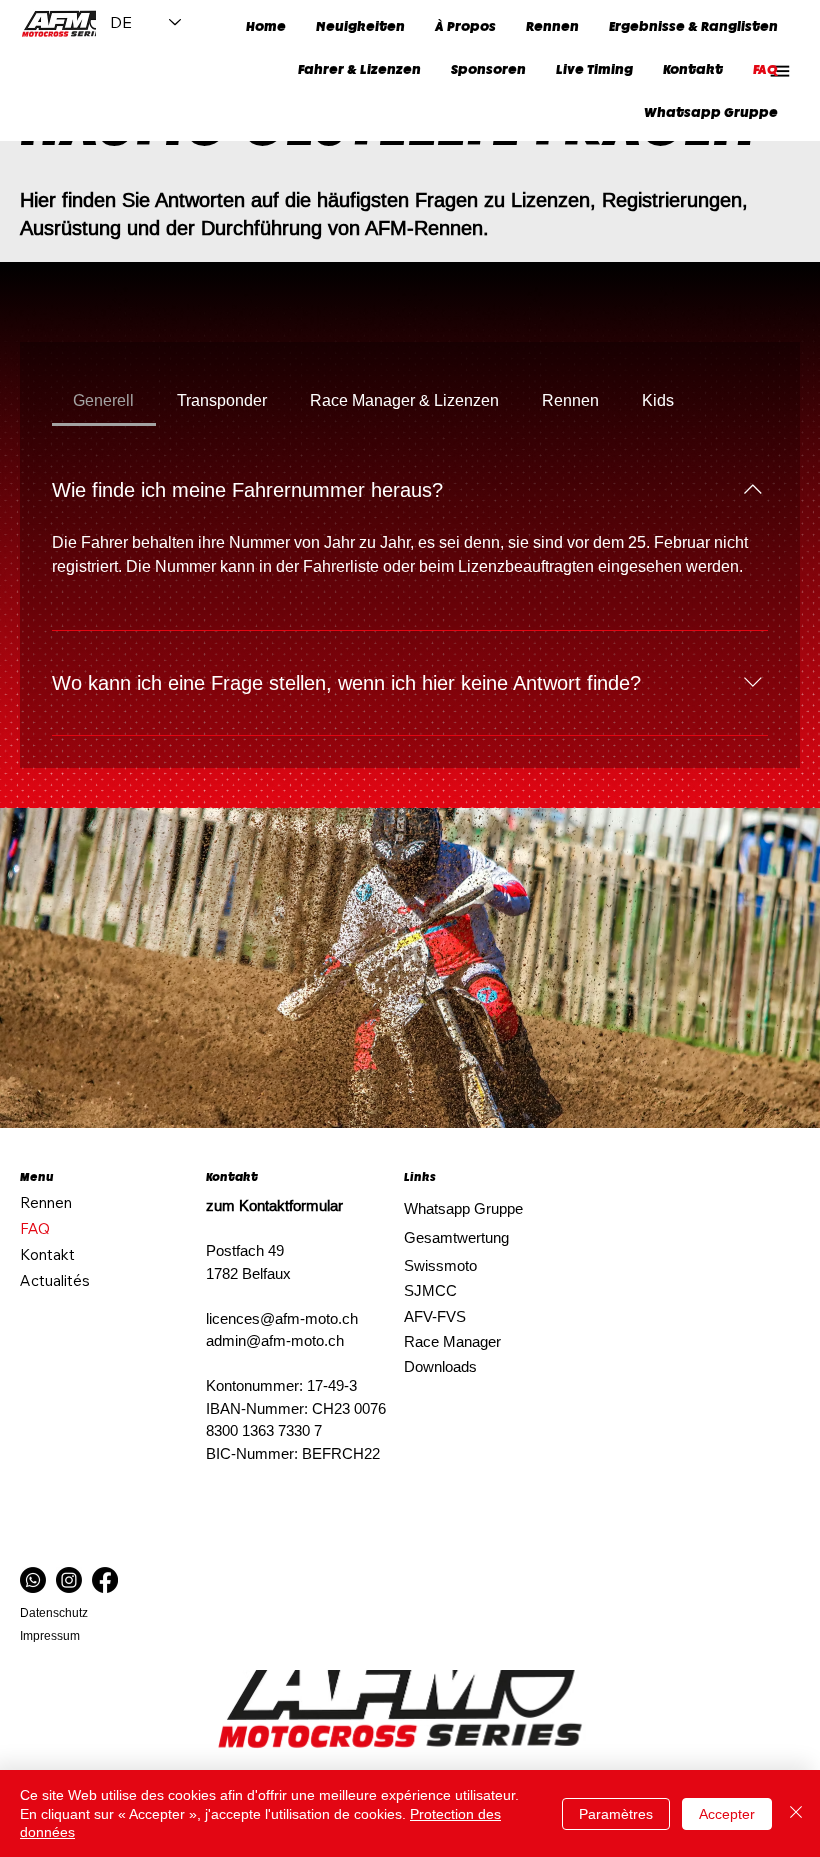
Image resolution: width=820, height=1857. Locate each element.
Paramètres (616, 1814)
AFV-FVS (435, 1316)
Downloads (440, 1366)
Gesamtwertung (456, 1237)
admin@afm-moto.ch (275, 1340)
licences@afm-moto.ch (282, 1318)
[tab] (104, 400)
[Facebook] (105, 1580)
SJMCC (430, 1290)
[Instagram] (69, 1580)
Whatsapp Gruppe (463, 1208)
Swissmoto (440, 1265)
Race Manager (452, 1341)
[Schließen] (796, 1813)
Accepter (727, 1814)
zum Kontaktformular (274, 1205)
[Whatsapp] (33, 1580)
